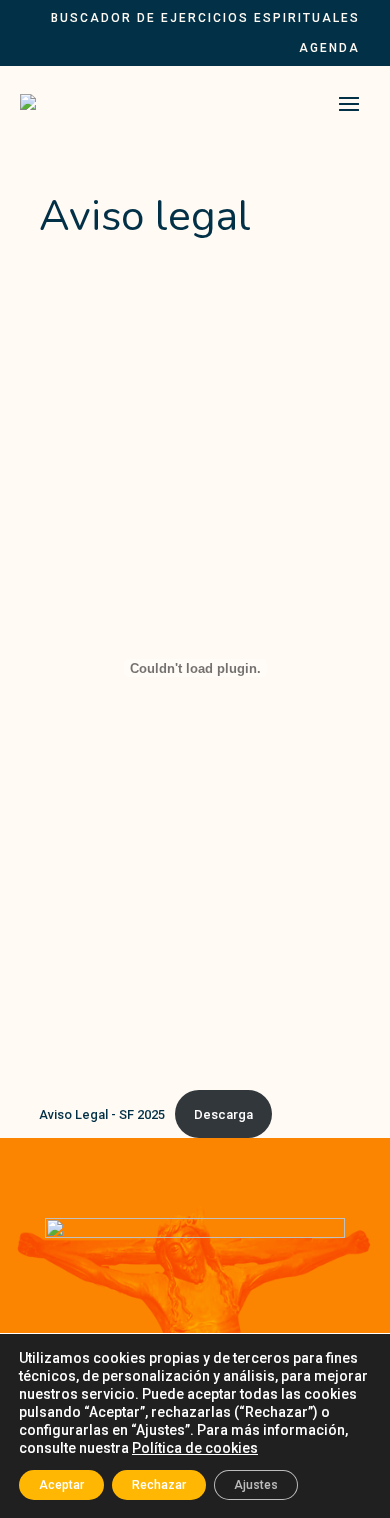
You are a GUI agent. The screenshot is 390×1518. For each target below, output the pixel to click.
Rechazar (159, 1485)
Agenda (329, 48)
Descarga (223, 1114)
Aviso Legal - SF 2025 (102, 1114)
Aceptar (61, 1485)
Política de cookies (195, 1448)
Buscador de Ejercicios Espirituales (205, 18)
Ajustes (256, 1485)
